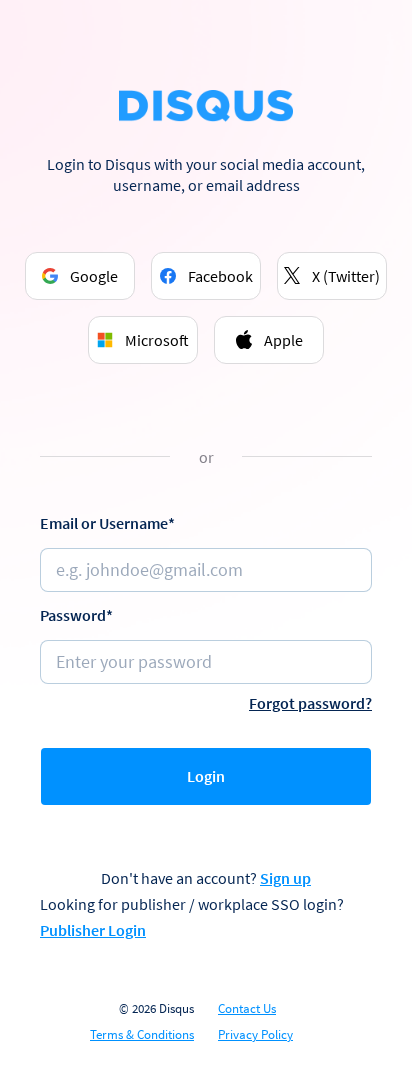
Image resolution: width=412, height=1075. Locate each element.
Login (206, 776)
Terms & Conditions (142, 1035)
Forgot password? (310, 703)
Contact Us (247, 1009)
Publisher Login (93, 930)
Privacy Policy (255, 1035)
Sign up (285, 878)
